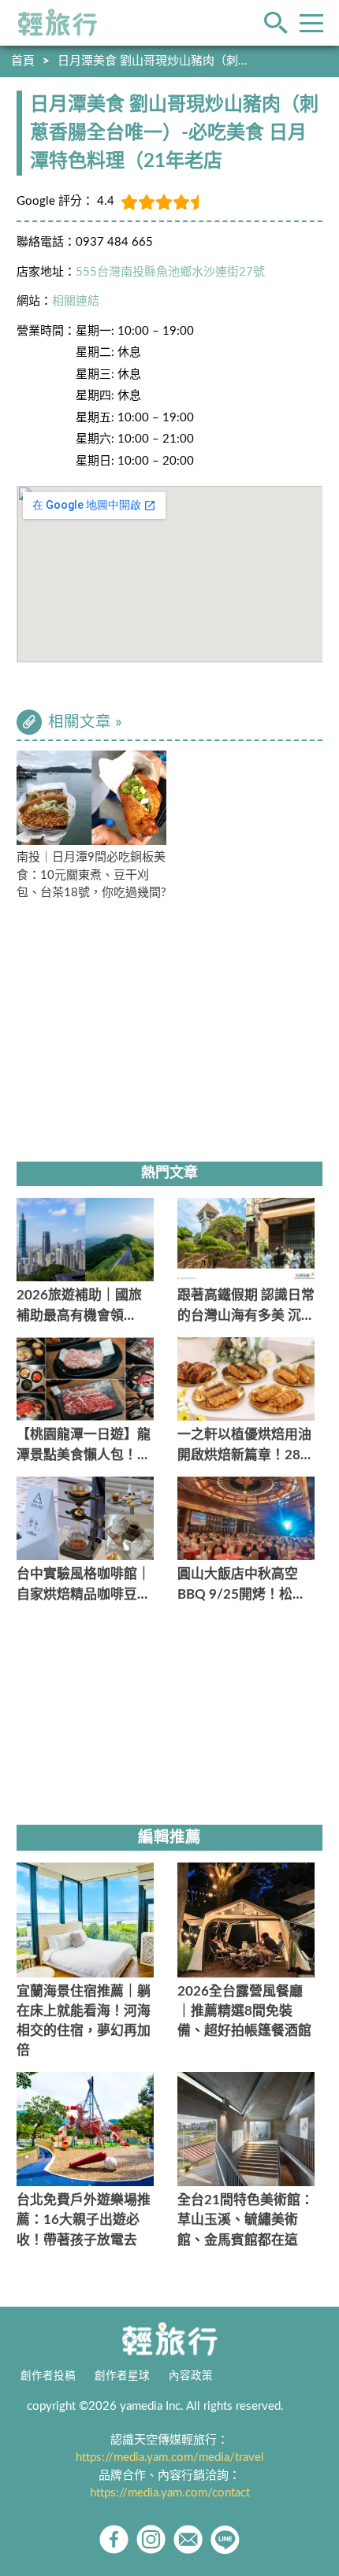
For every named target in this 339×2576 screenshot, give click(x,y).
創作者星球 (122, 2376)
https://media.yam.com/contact (170, 2493)
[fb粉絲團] (114, 2539)
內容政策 (191, 2376)
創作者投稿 (48, 2376)
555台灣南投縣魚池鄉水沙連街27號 (170, 272)
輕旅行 (58, 23)
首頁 (23, 61)
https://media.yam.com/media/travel (170, 2457)
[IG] (151, 2539)
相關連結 (76, 301)
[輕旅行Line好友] (225, 2539)
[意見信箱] (188, 2539)
